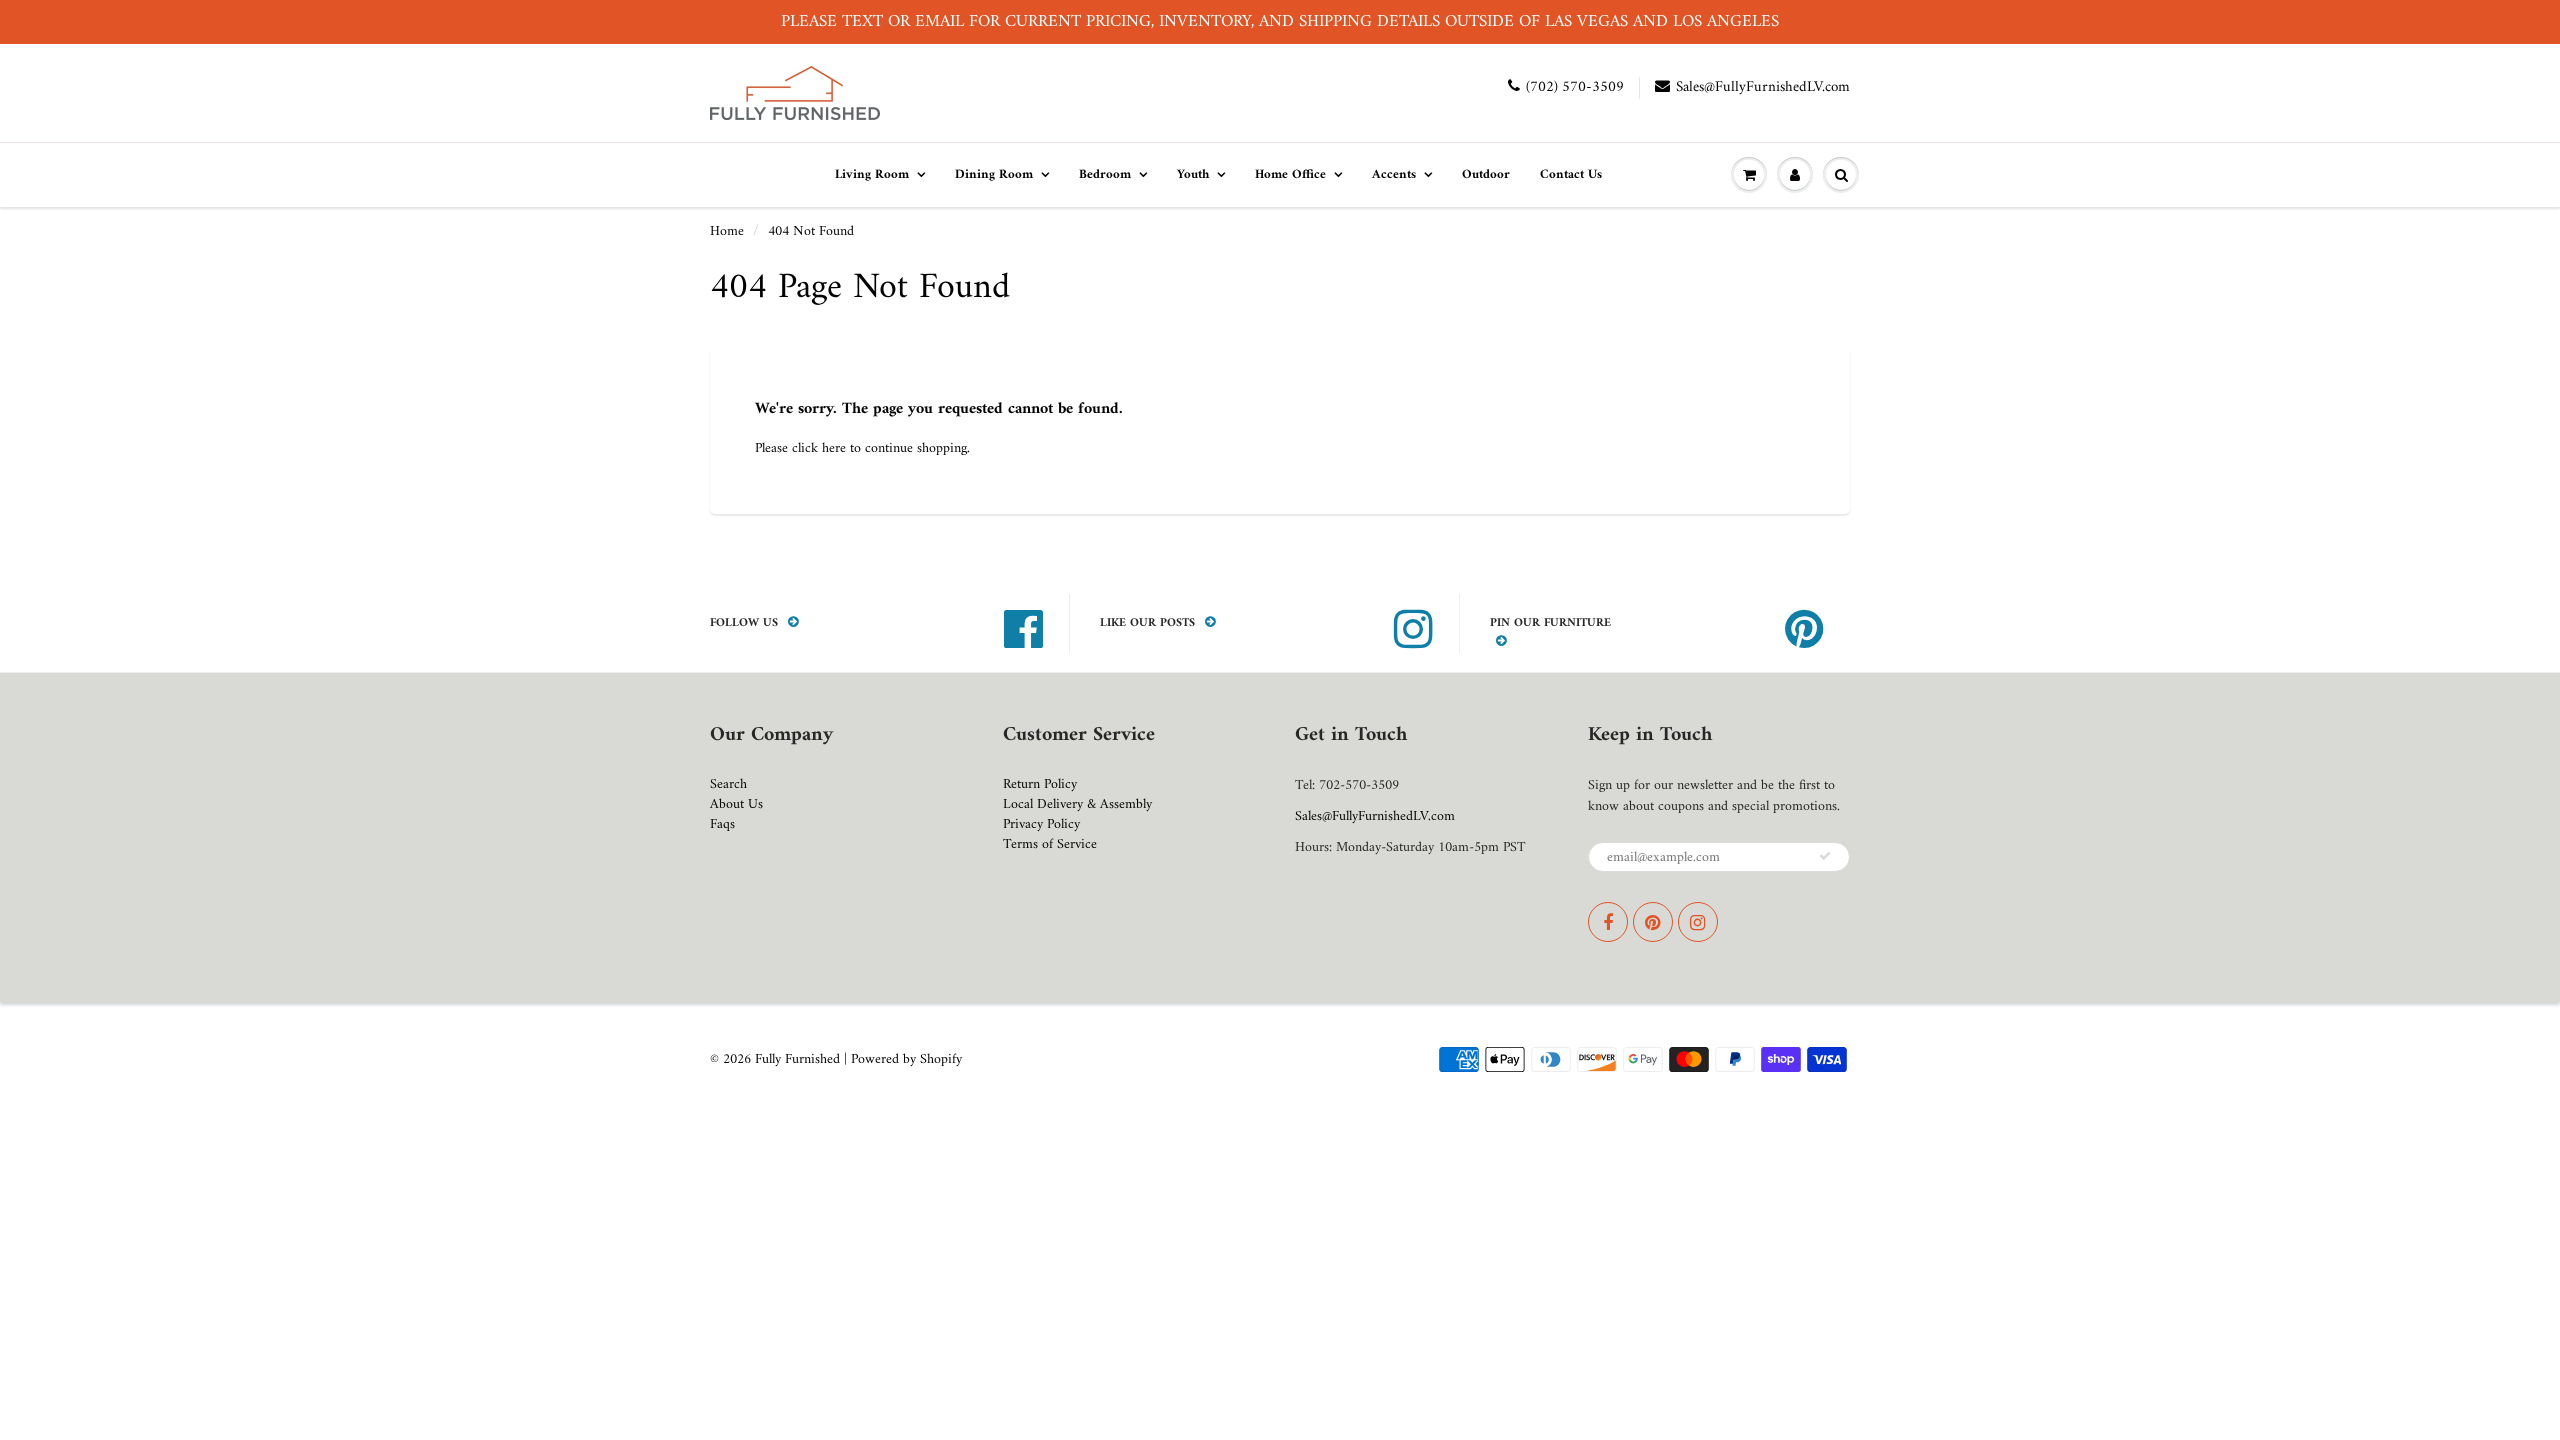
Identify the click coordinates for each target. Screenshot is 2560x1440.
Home (727, 231)
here (834, 448)
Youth (1193, 174)
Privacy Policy (1041, 824)
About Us (736, 804)
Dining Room (994, 174)
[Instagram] (1698, 922)
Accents (1394, 174)
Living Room (872, 174)
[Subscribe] (1825, 856)
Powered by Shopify (906, 1059)
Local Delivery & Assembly (1077, 804)
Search (728, 784)
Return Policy (1040, 784)
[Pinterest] (1653, 922)
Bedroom (1105, 174)
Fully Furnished (799, 1059)
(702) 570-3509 (1575, 87)
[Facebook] (1608, 922)
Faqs (722, 824)
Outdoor (1486, 174)
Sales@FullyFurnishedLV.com (1763, 87)
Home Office (1290, 174)
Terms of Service (1050, 844)
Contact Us (1571, 174)
